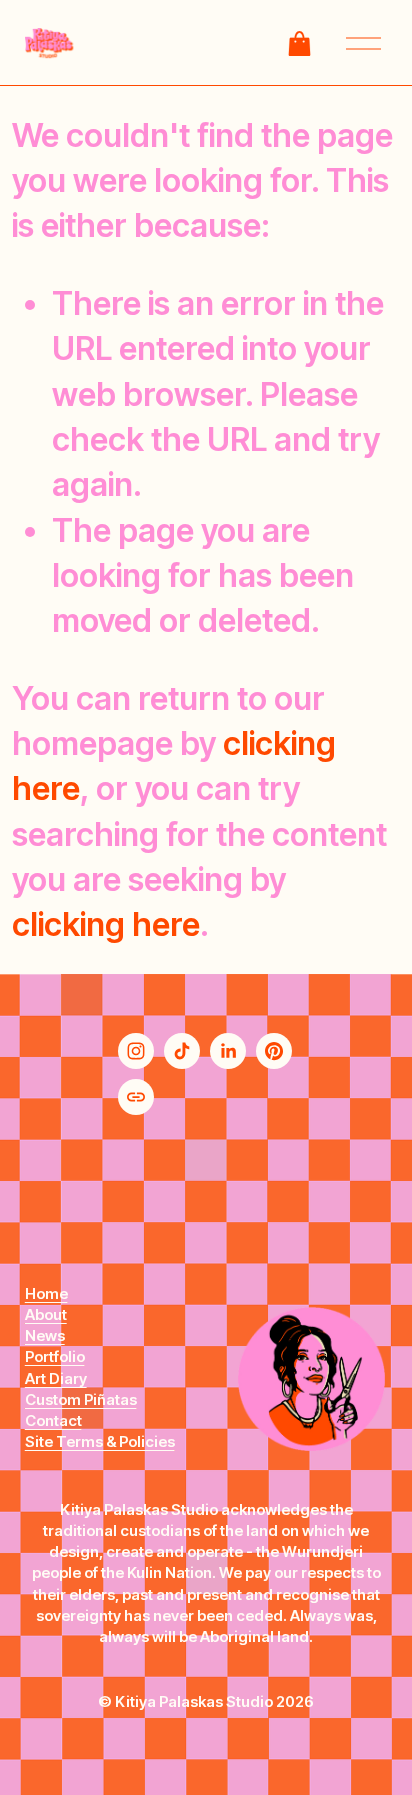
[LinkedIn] (228, 1051)
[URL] (136, 1097)
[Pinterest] (274, 1051)
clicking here (106, 924)
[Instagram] (136, 1051)
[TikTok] (182, 1051)
